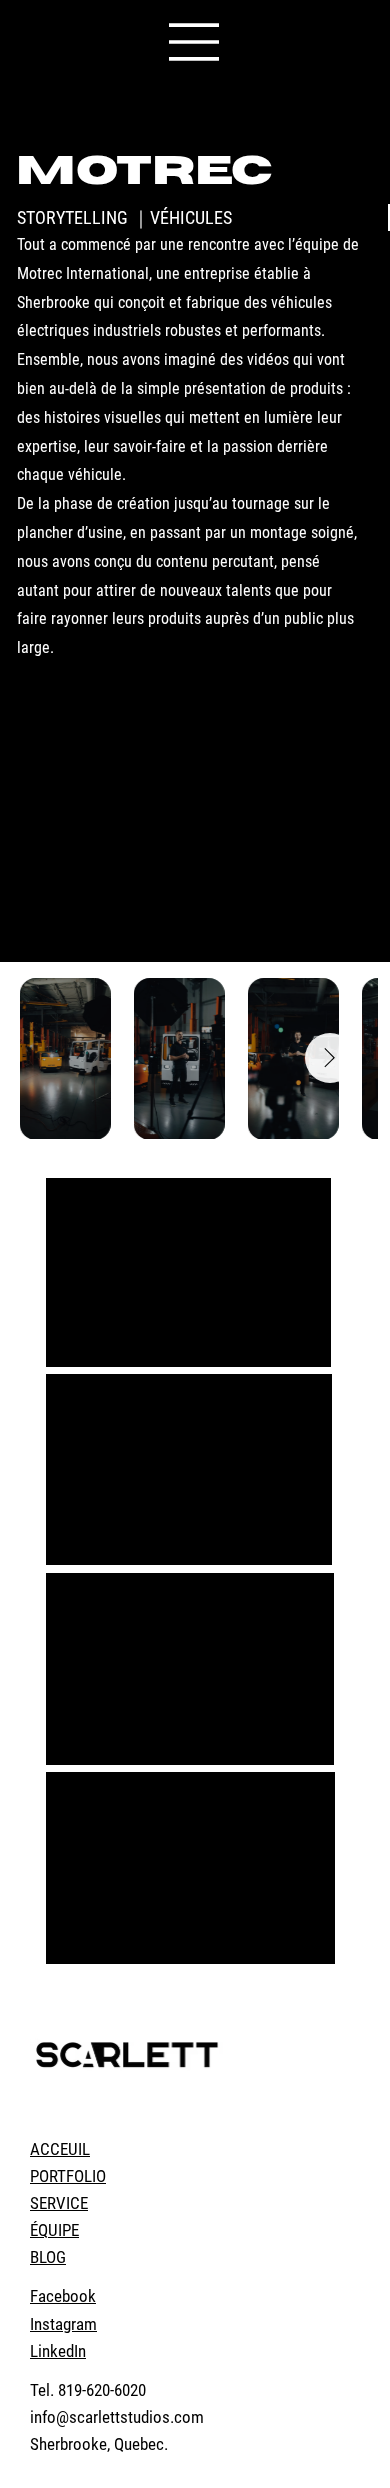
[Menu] (195, 42)
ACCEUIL (60, 2149)
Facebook (63, 2296)
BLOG (48, 2257)
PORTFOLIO (68, 2176)
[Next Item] (330, 1058)
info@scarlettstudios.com (117, 2417)
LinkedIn (58, 2351)
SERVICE (59, 2203)
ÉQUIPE (54, 2230)
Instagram (63, 2324)
